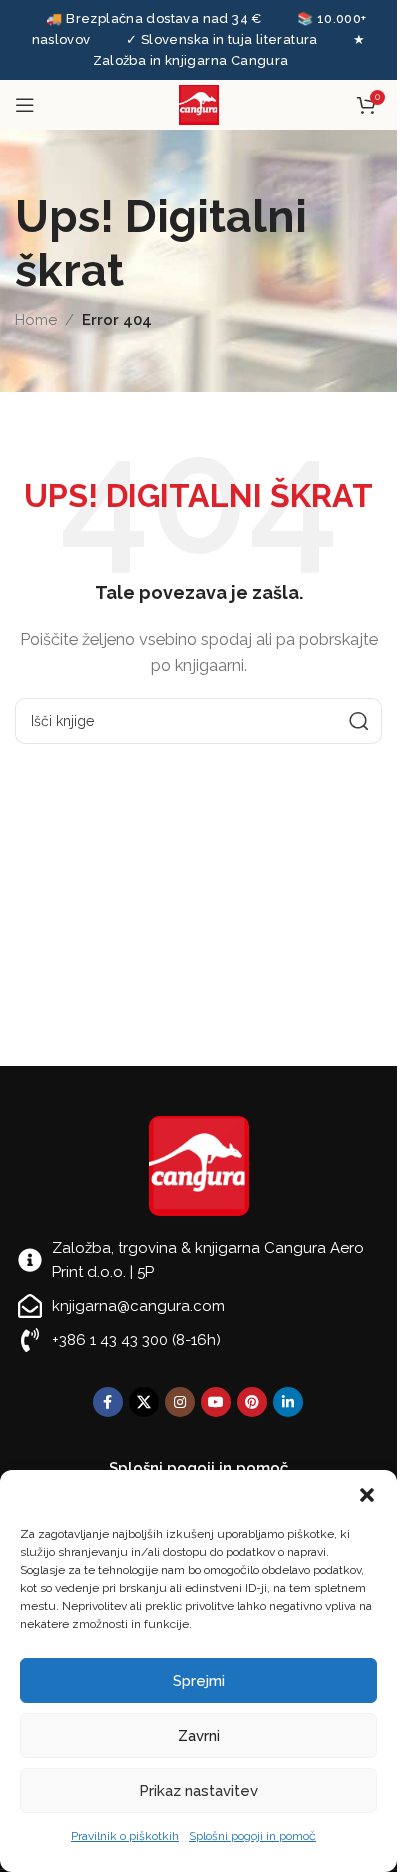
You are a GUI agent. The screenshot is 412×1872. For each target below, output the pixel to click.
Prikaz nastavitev (198, 1791)
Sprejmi (199, 1681)
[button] (367, 1495)
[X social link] (144, 1402)
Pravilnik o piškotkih (125, 1836)
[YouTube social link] (216, 1402)
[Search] (359, 721)
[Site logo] (199, 104)
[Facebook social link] (108, 1402)
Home (36, 320)
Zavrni (199, 1736)
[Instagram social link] (180, 1402)
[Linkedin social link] (288, 1402)
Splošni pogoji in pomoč (252, 1836)
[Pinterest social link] (252, 1402)
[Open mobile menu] (25, 105)
